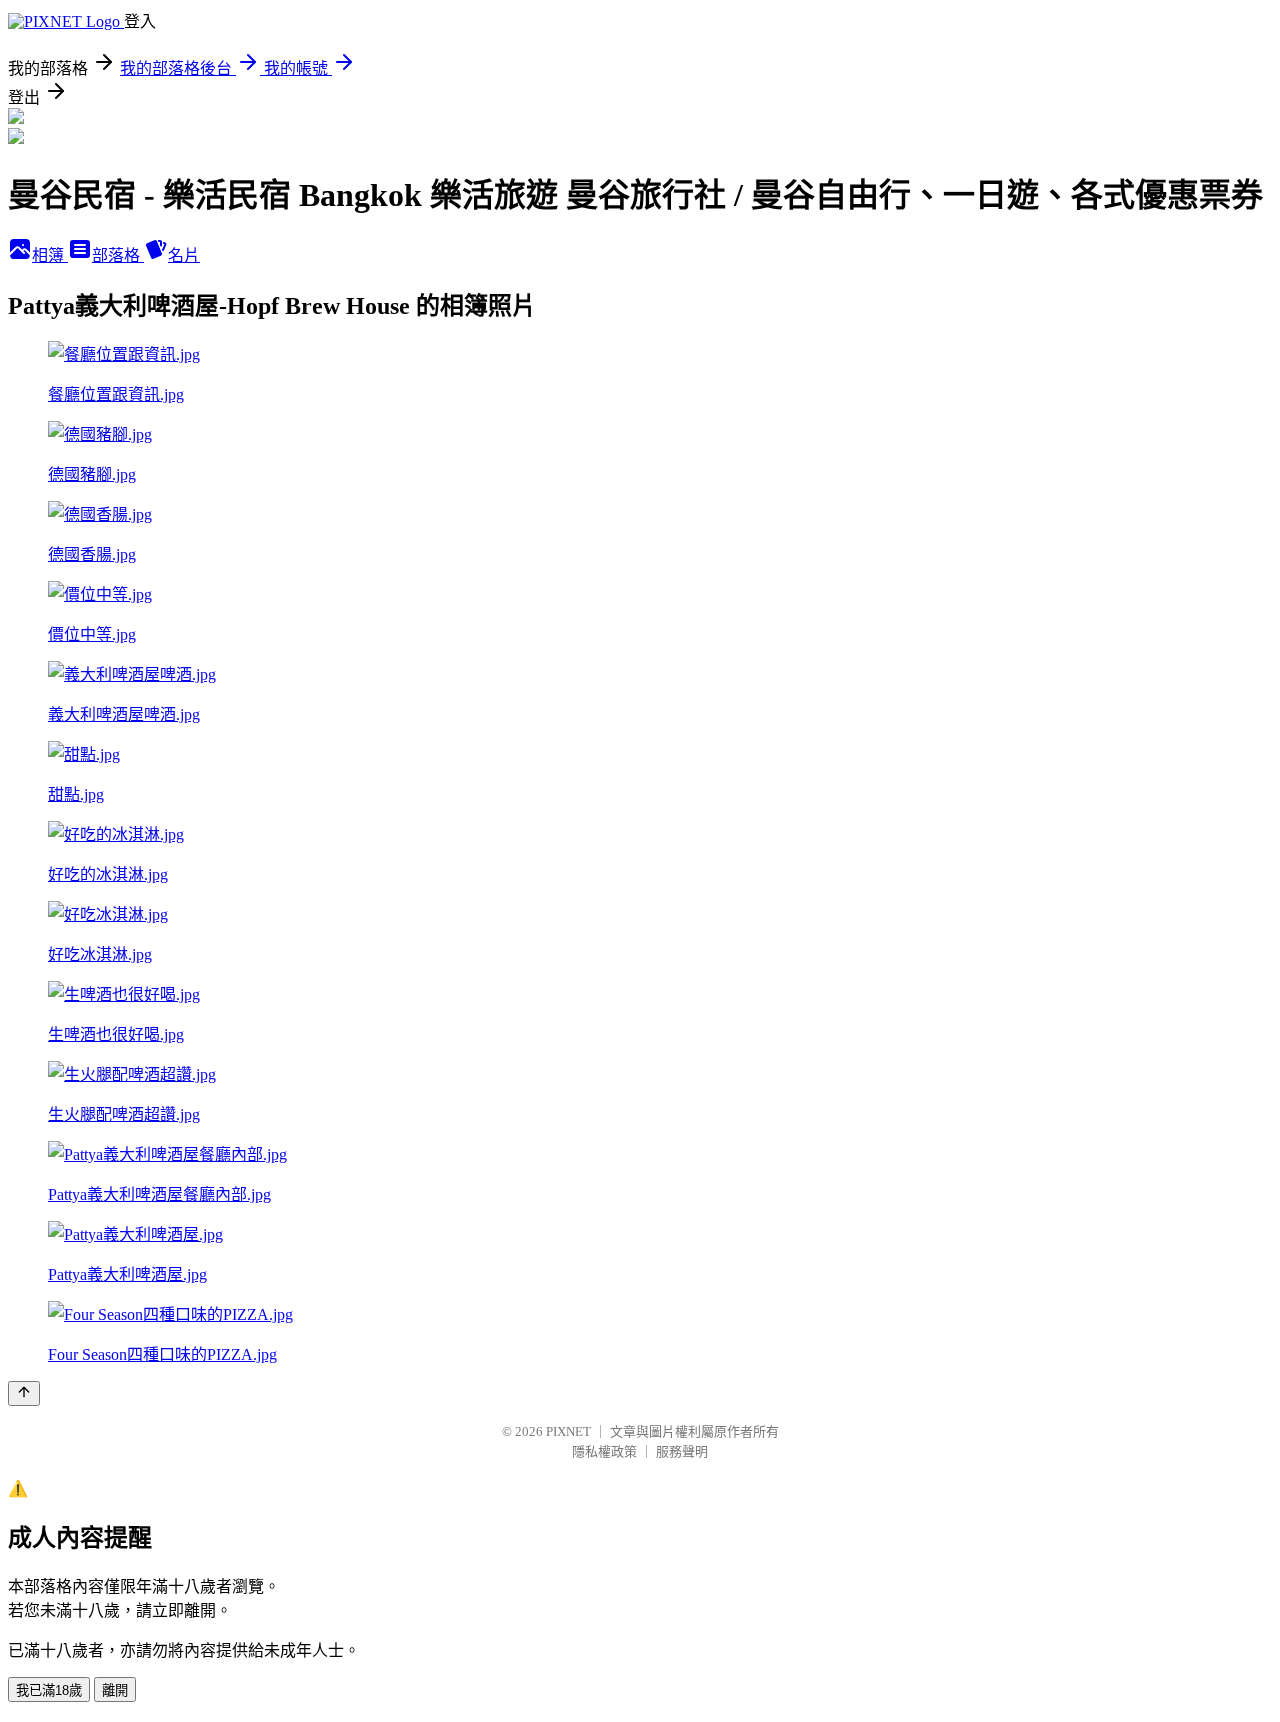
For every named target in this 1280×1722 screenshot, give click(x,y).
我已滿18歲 (49, 1690)
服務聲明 (682, 1451)
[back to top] (24, 1393)
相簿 (50, 255)
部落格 (118, 255)
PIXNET (568, 1431)
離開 (115, 1690)
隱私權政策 (604, 1451)
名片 (184, 255)
